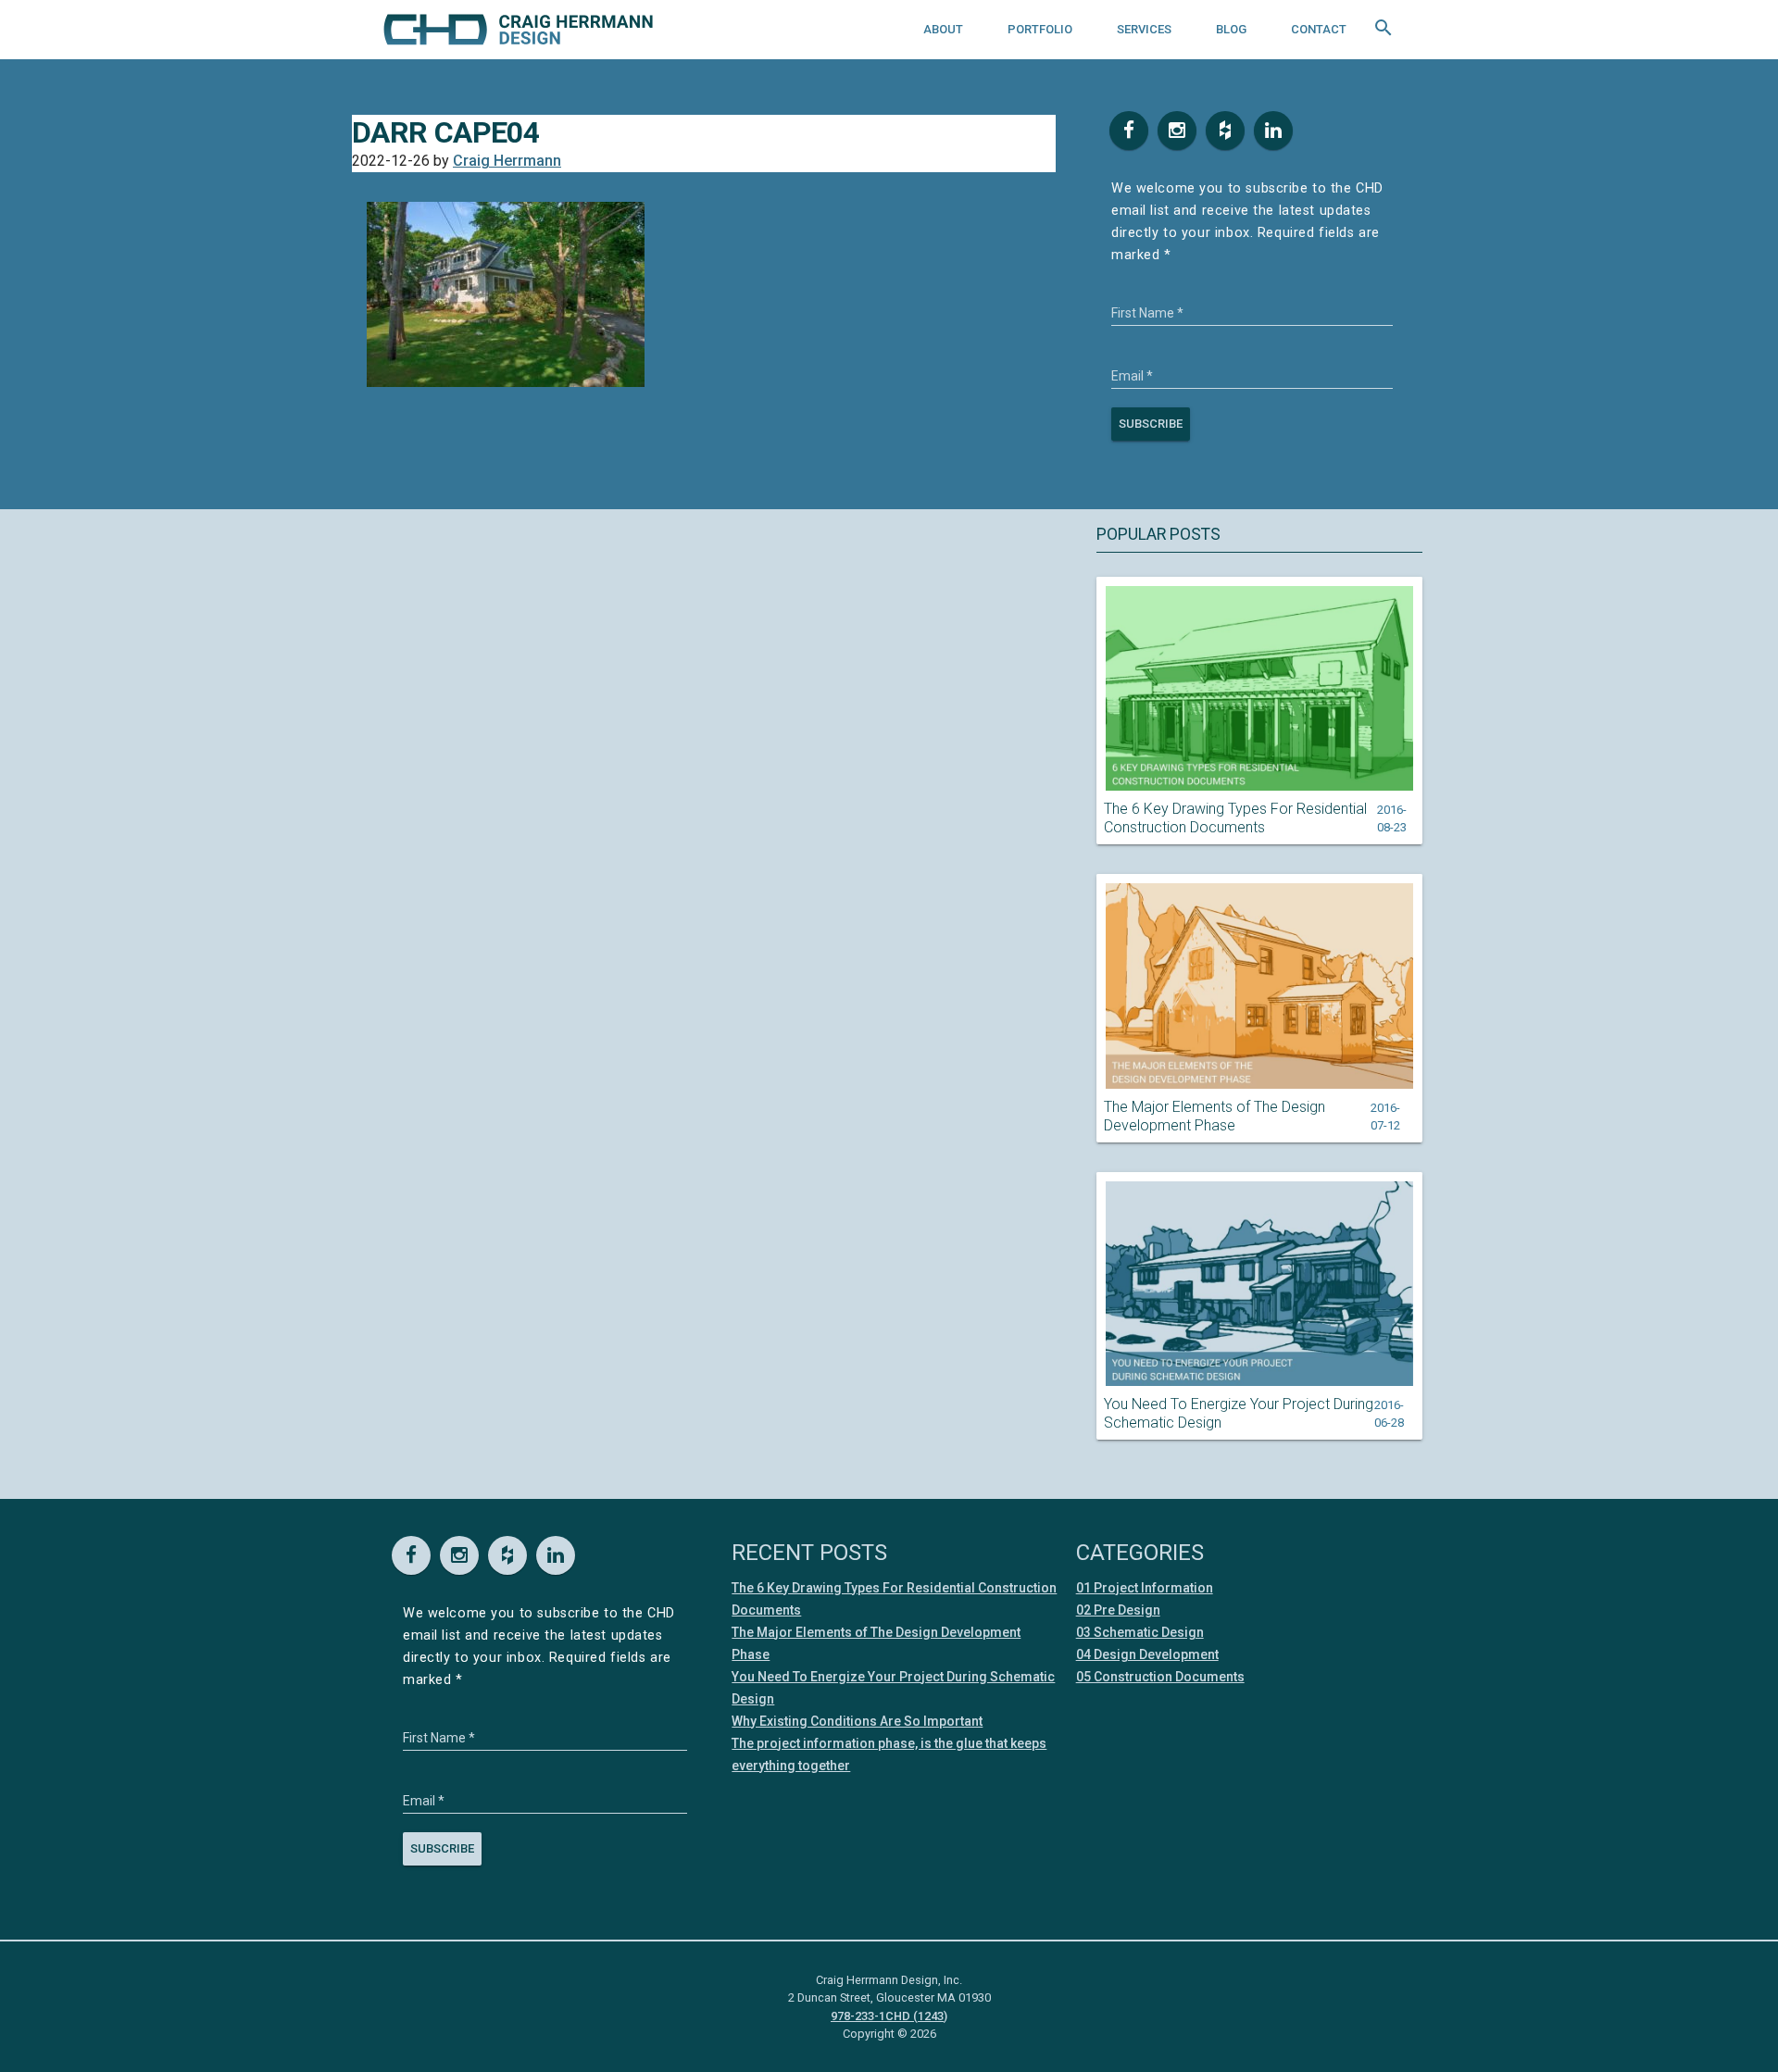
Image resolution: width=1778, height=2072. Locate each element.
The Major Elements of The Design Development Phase (1215, 1116)
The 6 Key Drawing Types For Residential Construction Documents (1235, 818)
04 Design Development (1147, 1654)
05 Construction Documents (1160, 1677)
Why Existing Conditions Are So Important (857, 1721)
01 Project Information (1145, 1588)
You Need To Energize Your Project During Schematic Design (1239, 1413)
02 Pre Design (1118, 1610)
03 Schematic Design (1140, 1632)
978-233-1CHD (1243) (889, 2016)
